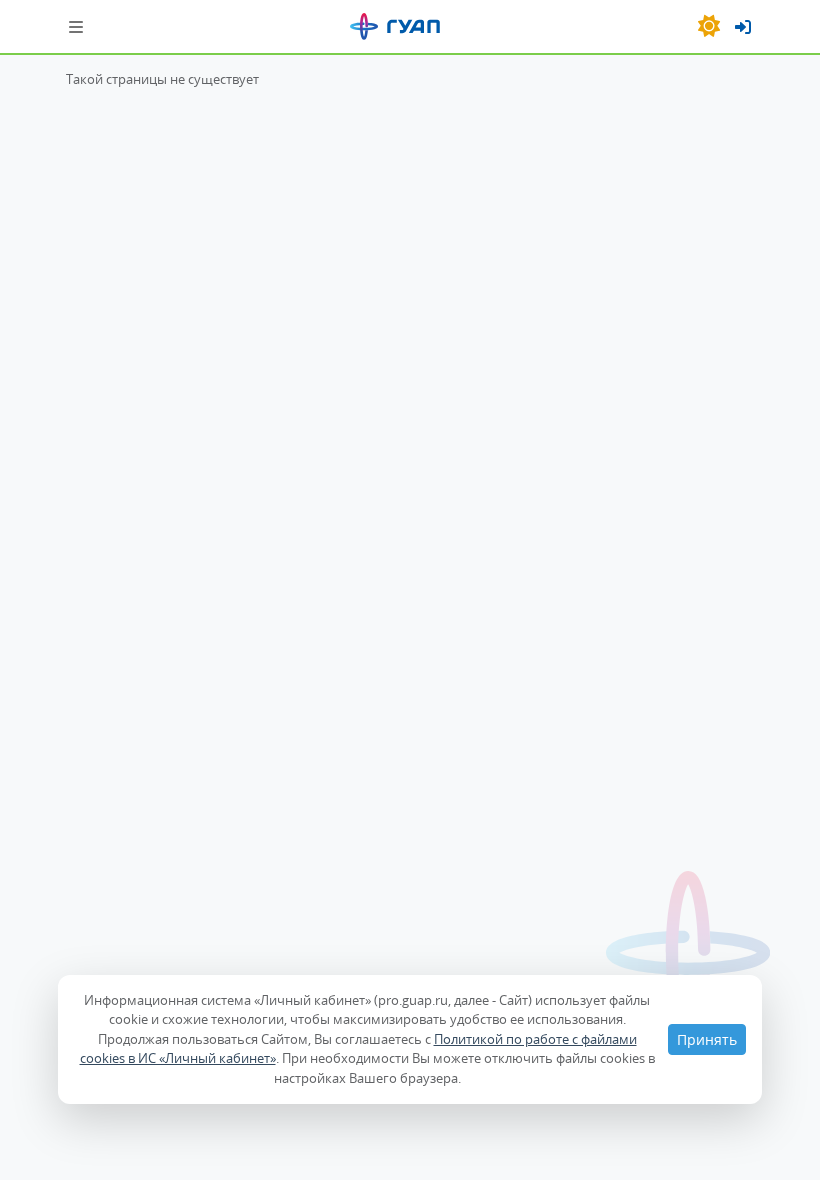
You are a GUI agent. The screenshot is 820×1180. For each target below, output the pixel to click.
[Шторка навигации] (76, 26)
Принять (707, 1039)
